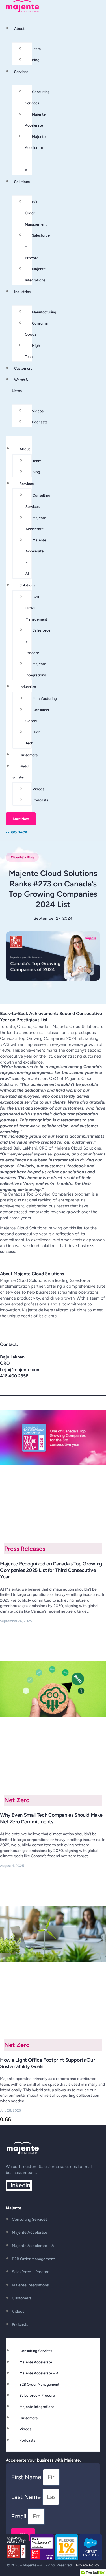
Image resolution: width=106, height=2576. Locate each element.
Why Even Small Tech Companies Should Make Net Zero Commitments (51, 1818)
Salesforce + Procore (31, 2272)
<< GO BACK (17, 832)
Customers (23, 368)
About (19, 29)
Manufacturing (44, 312)
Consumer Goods (37, 329)
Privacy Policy (87, 2565)
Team (36, 49)
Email (20, 2516)
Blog (36, 60)
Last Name (27, 2497)
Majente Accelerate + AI (35, 153)
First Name (27, 2477)
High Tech (32, 351)
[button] (22, 857)
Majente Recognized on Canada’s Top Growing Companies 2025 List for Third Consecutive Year (51, 1570)
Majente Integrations (35, 274)
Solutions (22, 182)
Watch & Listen (21, 772)
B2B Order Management (33, 2259)
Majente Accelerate (35, 120)
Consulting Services (37, 97)
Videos (38, 411)
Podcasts (40, 422)
